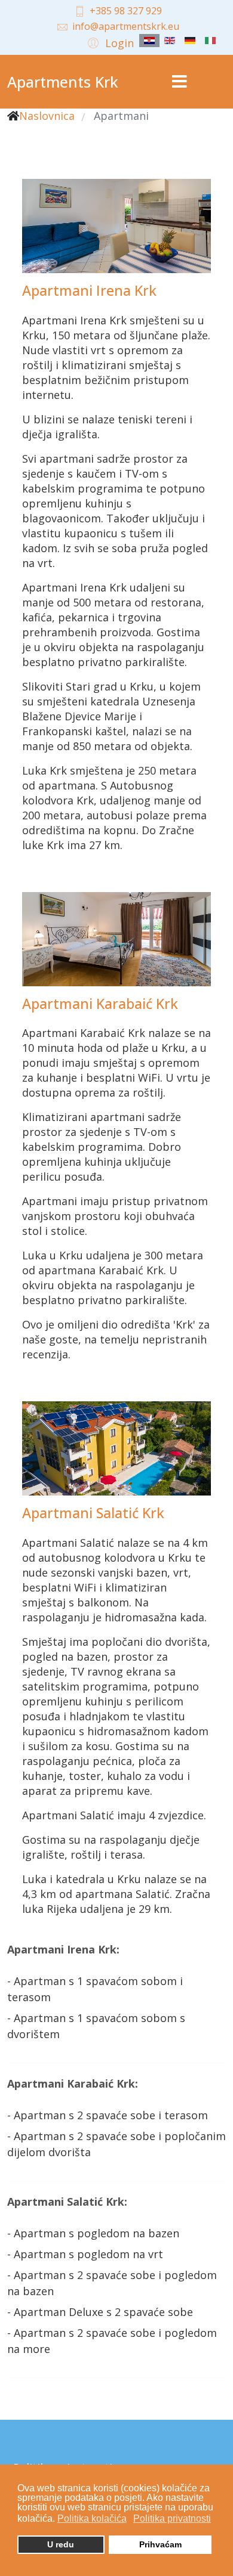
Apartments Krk (63, 82)
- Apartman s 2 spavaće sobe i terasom (108, 2115)
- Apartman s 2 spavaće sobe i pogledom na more (112, 2341)
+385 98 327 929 (126, 11)
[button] (109, 42)
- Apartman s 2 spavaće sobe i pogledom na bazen (112, 2283)
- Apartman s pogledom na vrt (85, 2254)
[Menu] (179, 82)
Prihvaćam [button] (160, 2544)
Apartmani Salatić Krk (93, 1513)
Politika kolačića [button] (92, 2518)
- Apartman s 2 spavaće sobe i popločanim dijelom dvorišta (116, 2144)
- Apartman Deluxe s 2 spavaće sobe (100, 2312)
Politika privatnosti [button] (172, 2518)
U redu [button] (61, 2544)
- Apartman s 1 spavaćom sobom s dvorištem (96, 2026)
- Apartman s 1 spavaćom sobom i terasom (95, 1989)
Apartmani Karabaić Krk (100, 1004)
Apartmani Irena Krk (89, 290)
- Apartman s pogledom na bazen (93, 2233)
